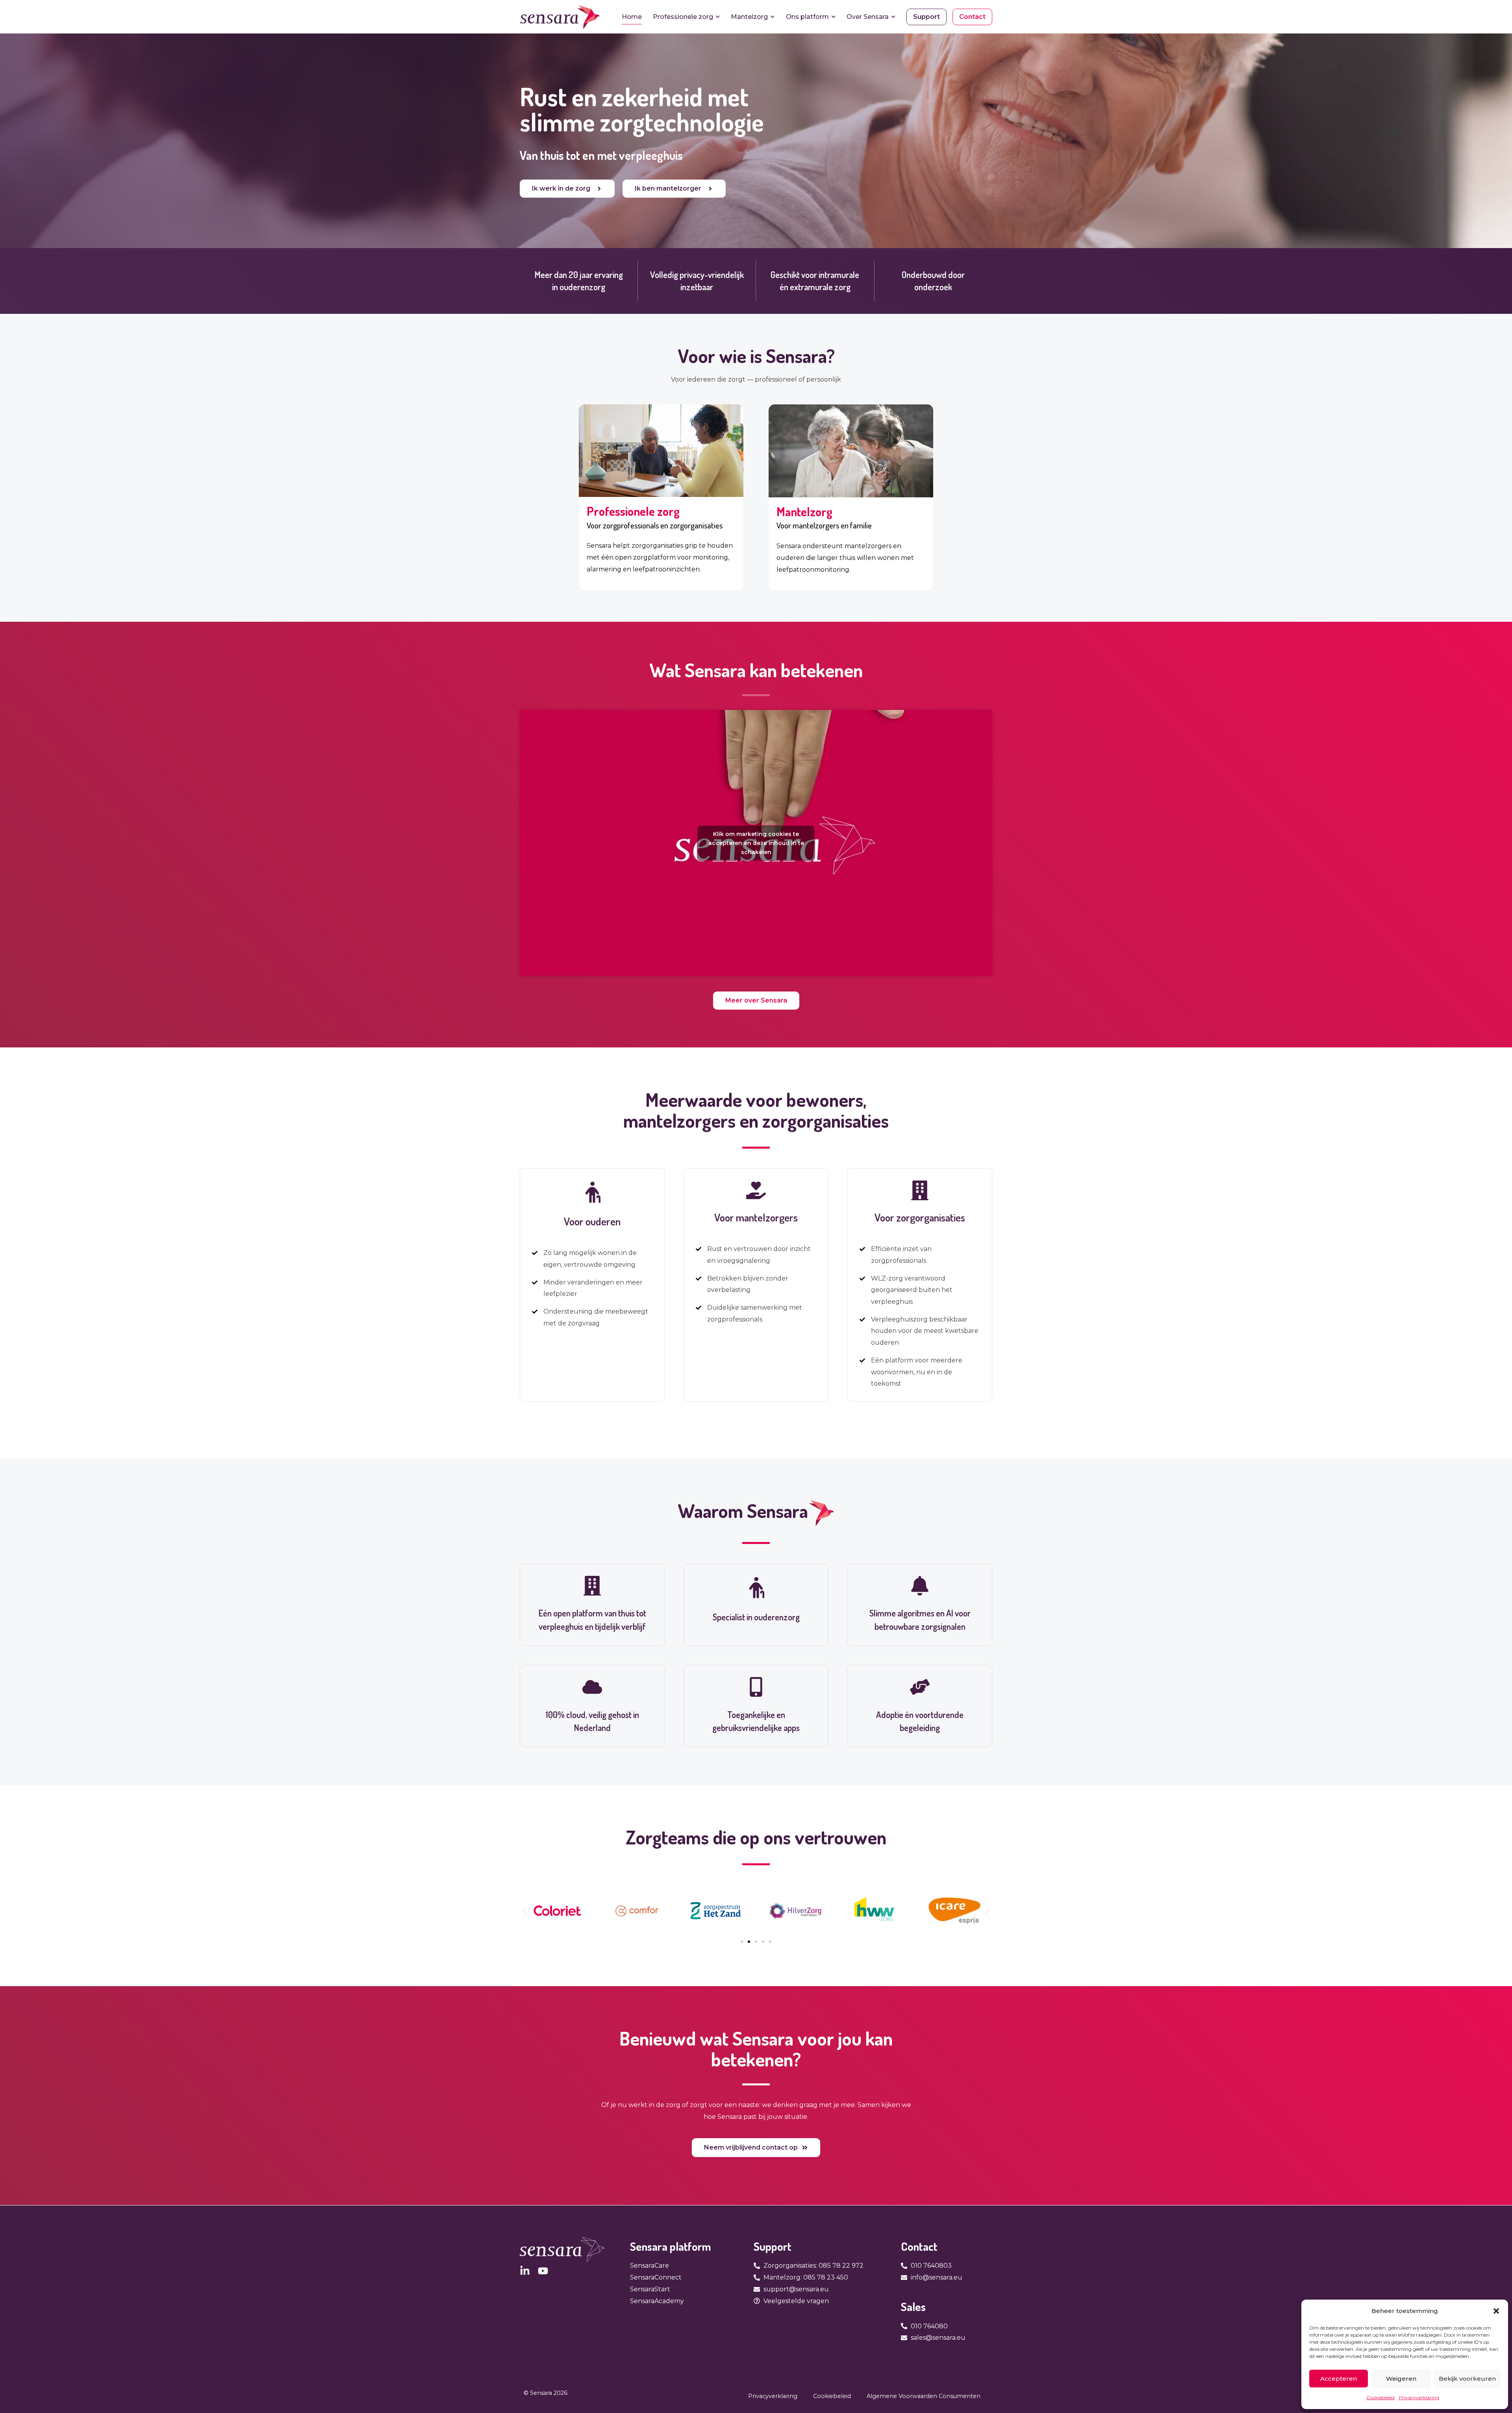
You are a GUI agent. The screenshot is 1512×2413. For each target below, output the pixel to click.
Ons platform (807, 17)
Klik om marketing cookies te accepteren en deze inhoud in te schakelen (756, 843)
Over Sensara (868, 17)
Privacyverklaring (1419, 2397)
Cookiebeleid (1380, 2397)
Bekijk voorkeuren (1467, 2379)
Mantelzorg (749, 17)
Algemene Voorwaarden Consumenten (924, 2396)
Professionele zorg (683, 17)
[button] (1496, 2311)
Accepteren (1339, 2379)
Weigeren (1401, 2379)
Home (632, 17)
